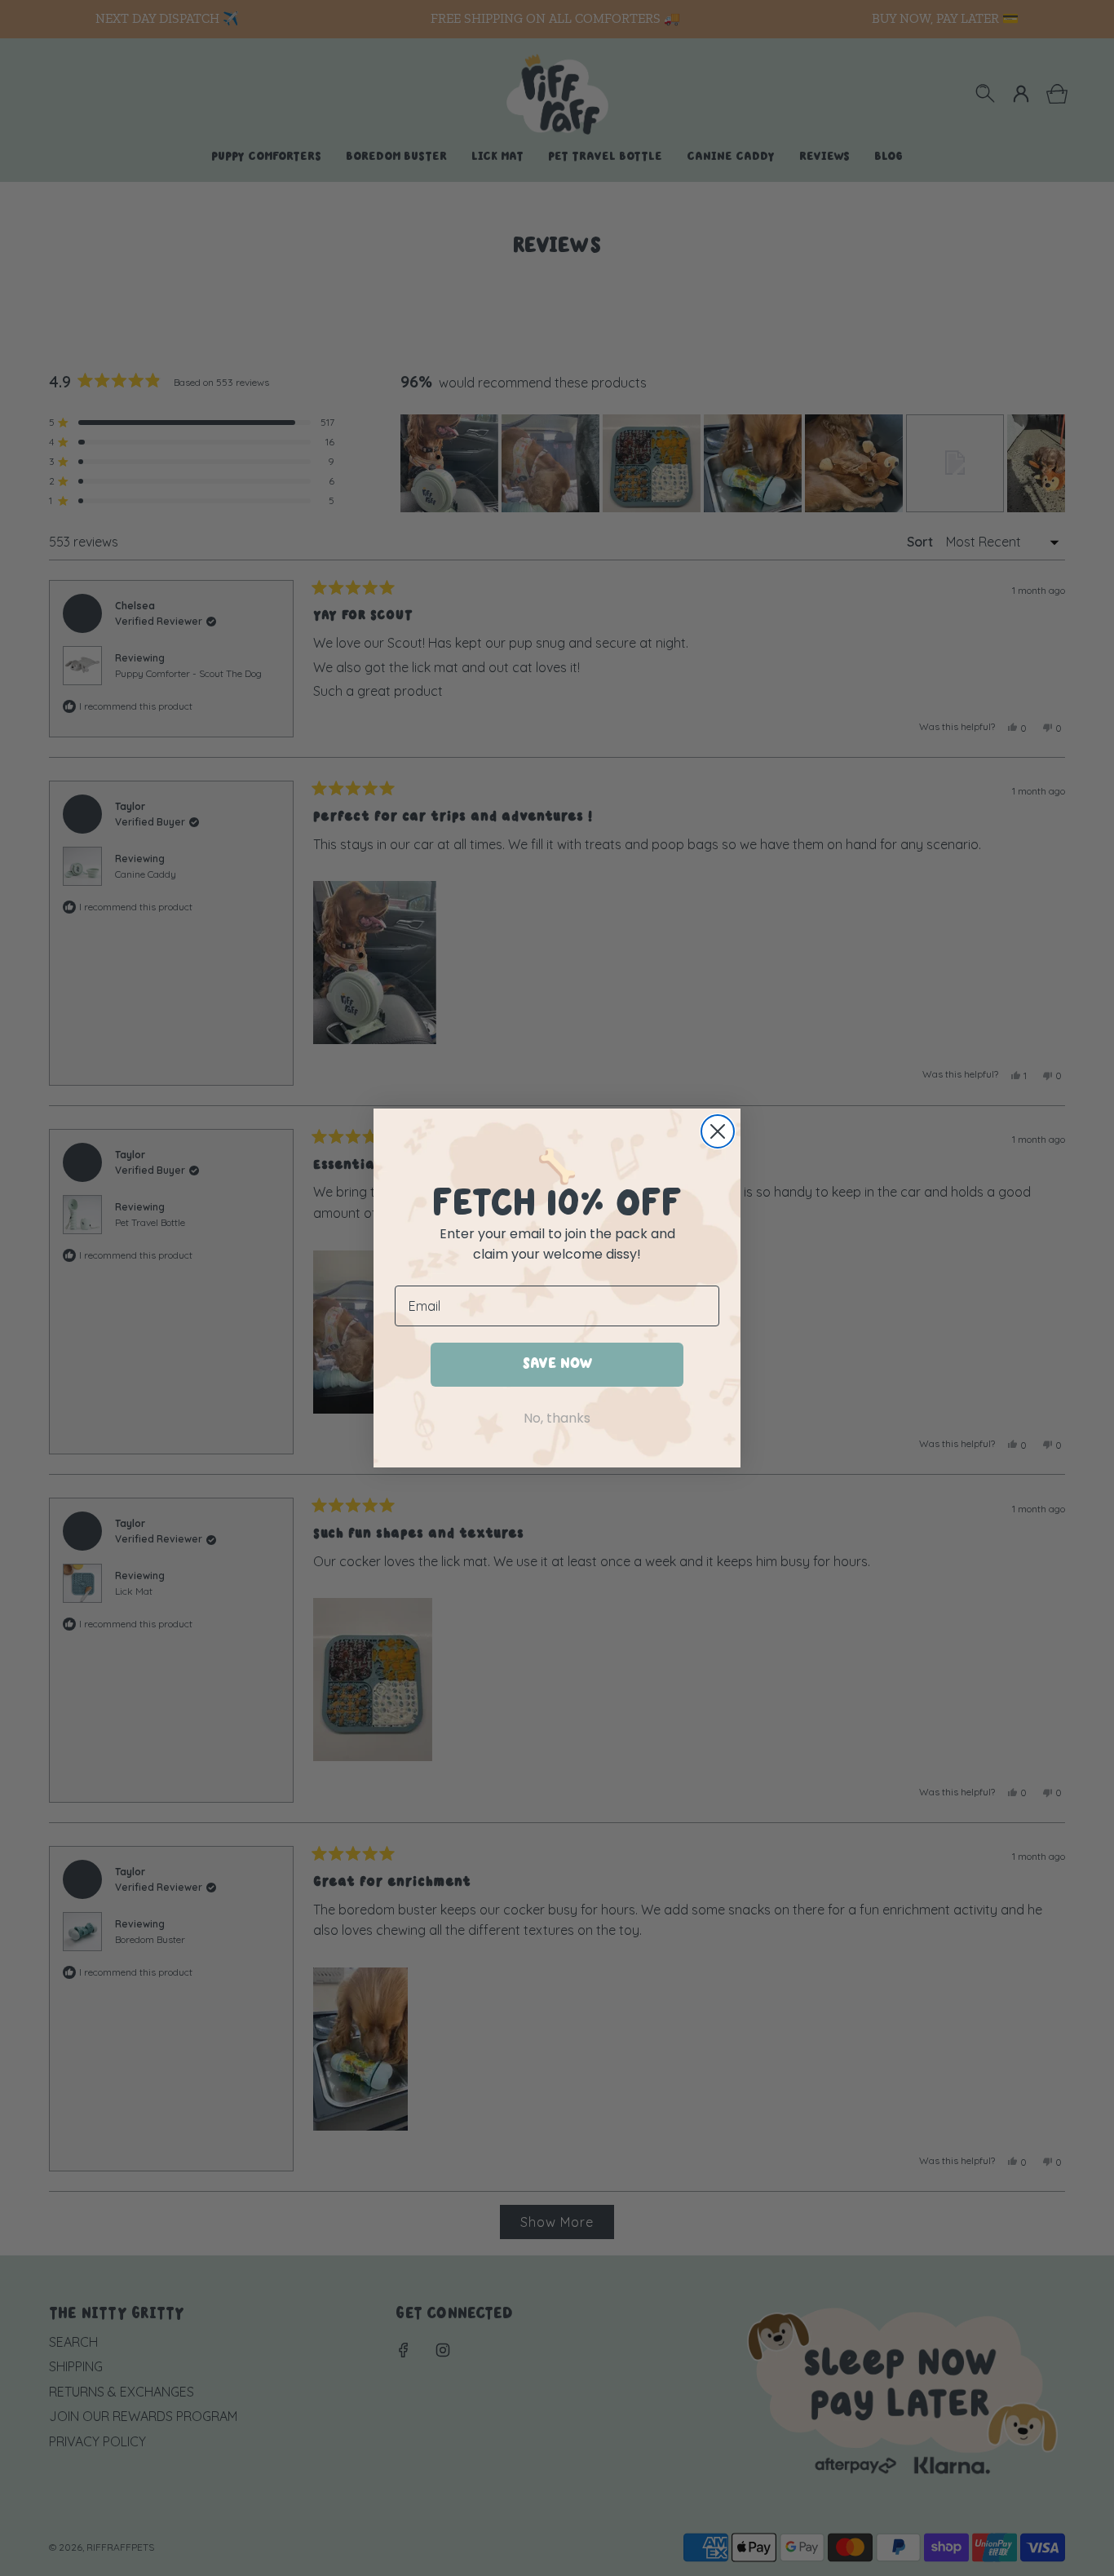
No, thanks (557, 1418)
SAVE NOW (557, 1364)
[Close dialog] (718, 1131)
